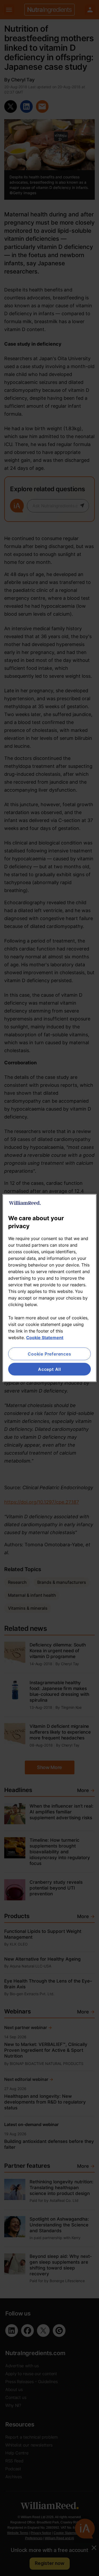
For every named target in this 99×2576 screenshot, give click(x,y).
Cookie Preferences (49, 1354)
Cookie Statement (45, 1337)
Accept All (49, 1369)
